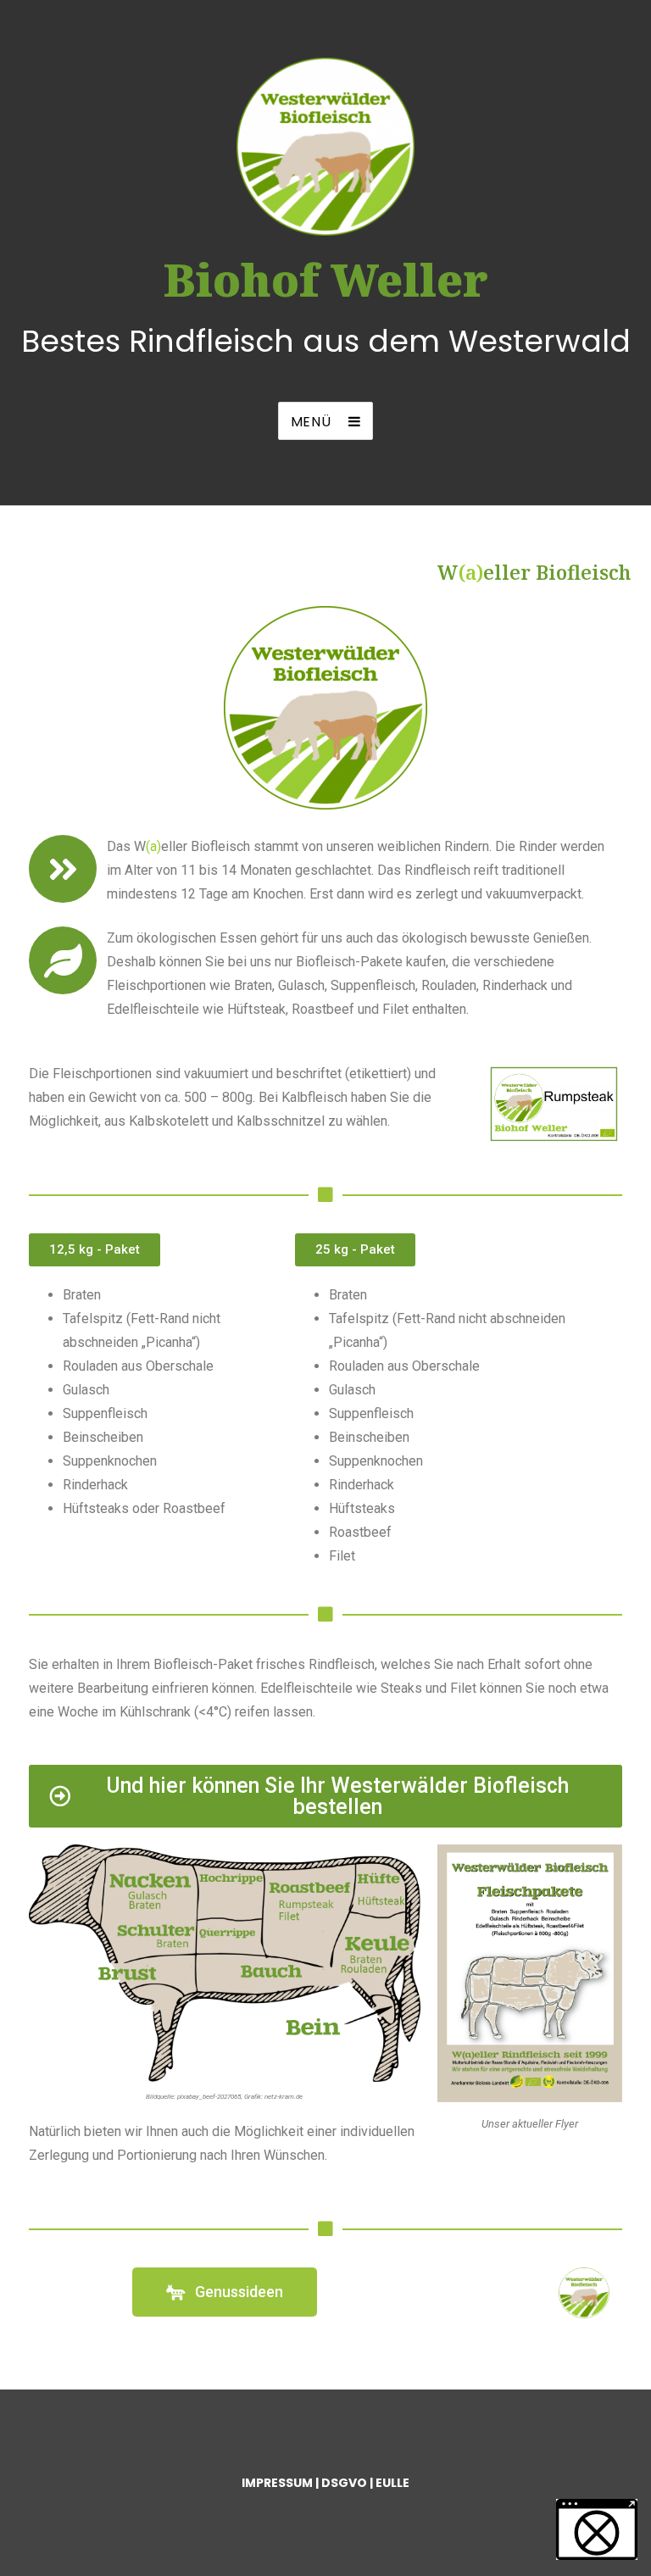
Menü (311, 422)
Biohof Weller (326, 279)
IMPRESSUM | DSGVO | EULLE (325, 2483)
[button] (597, 2529)
